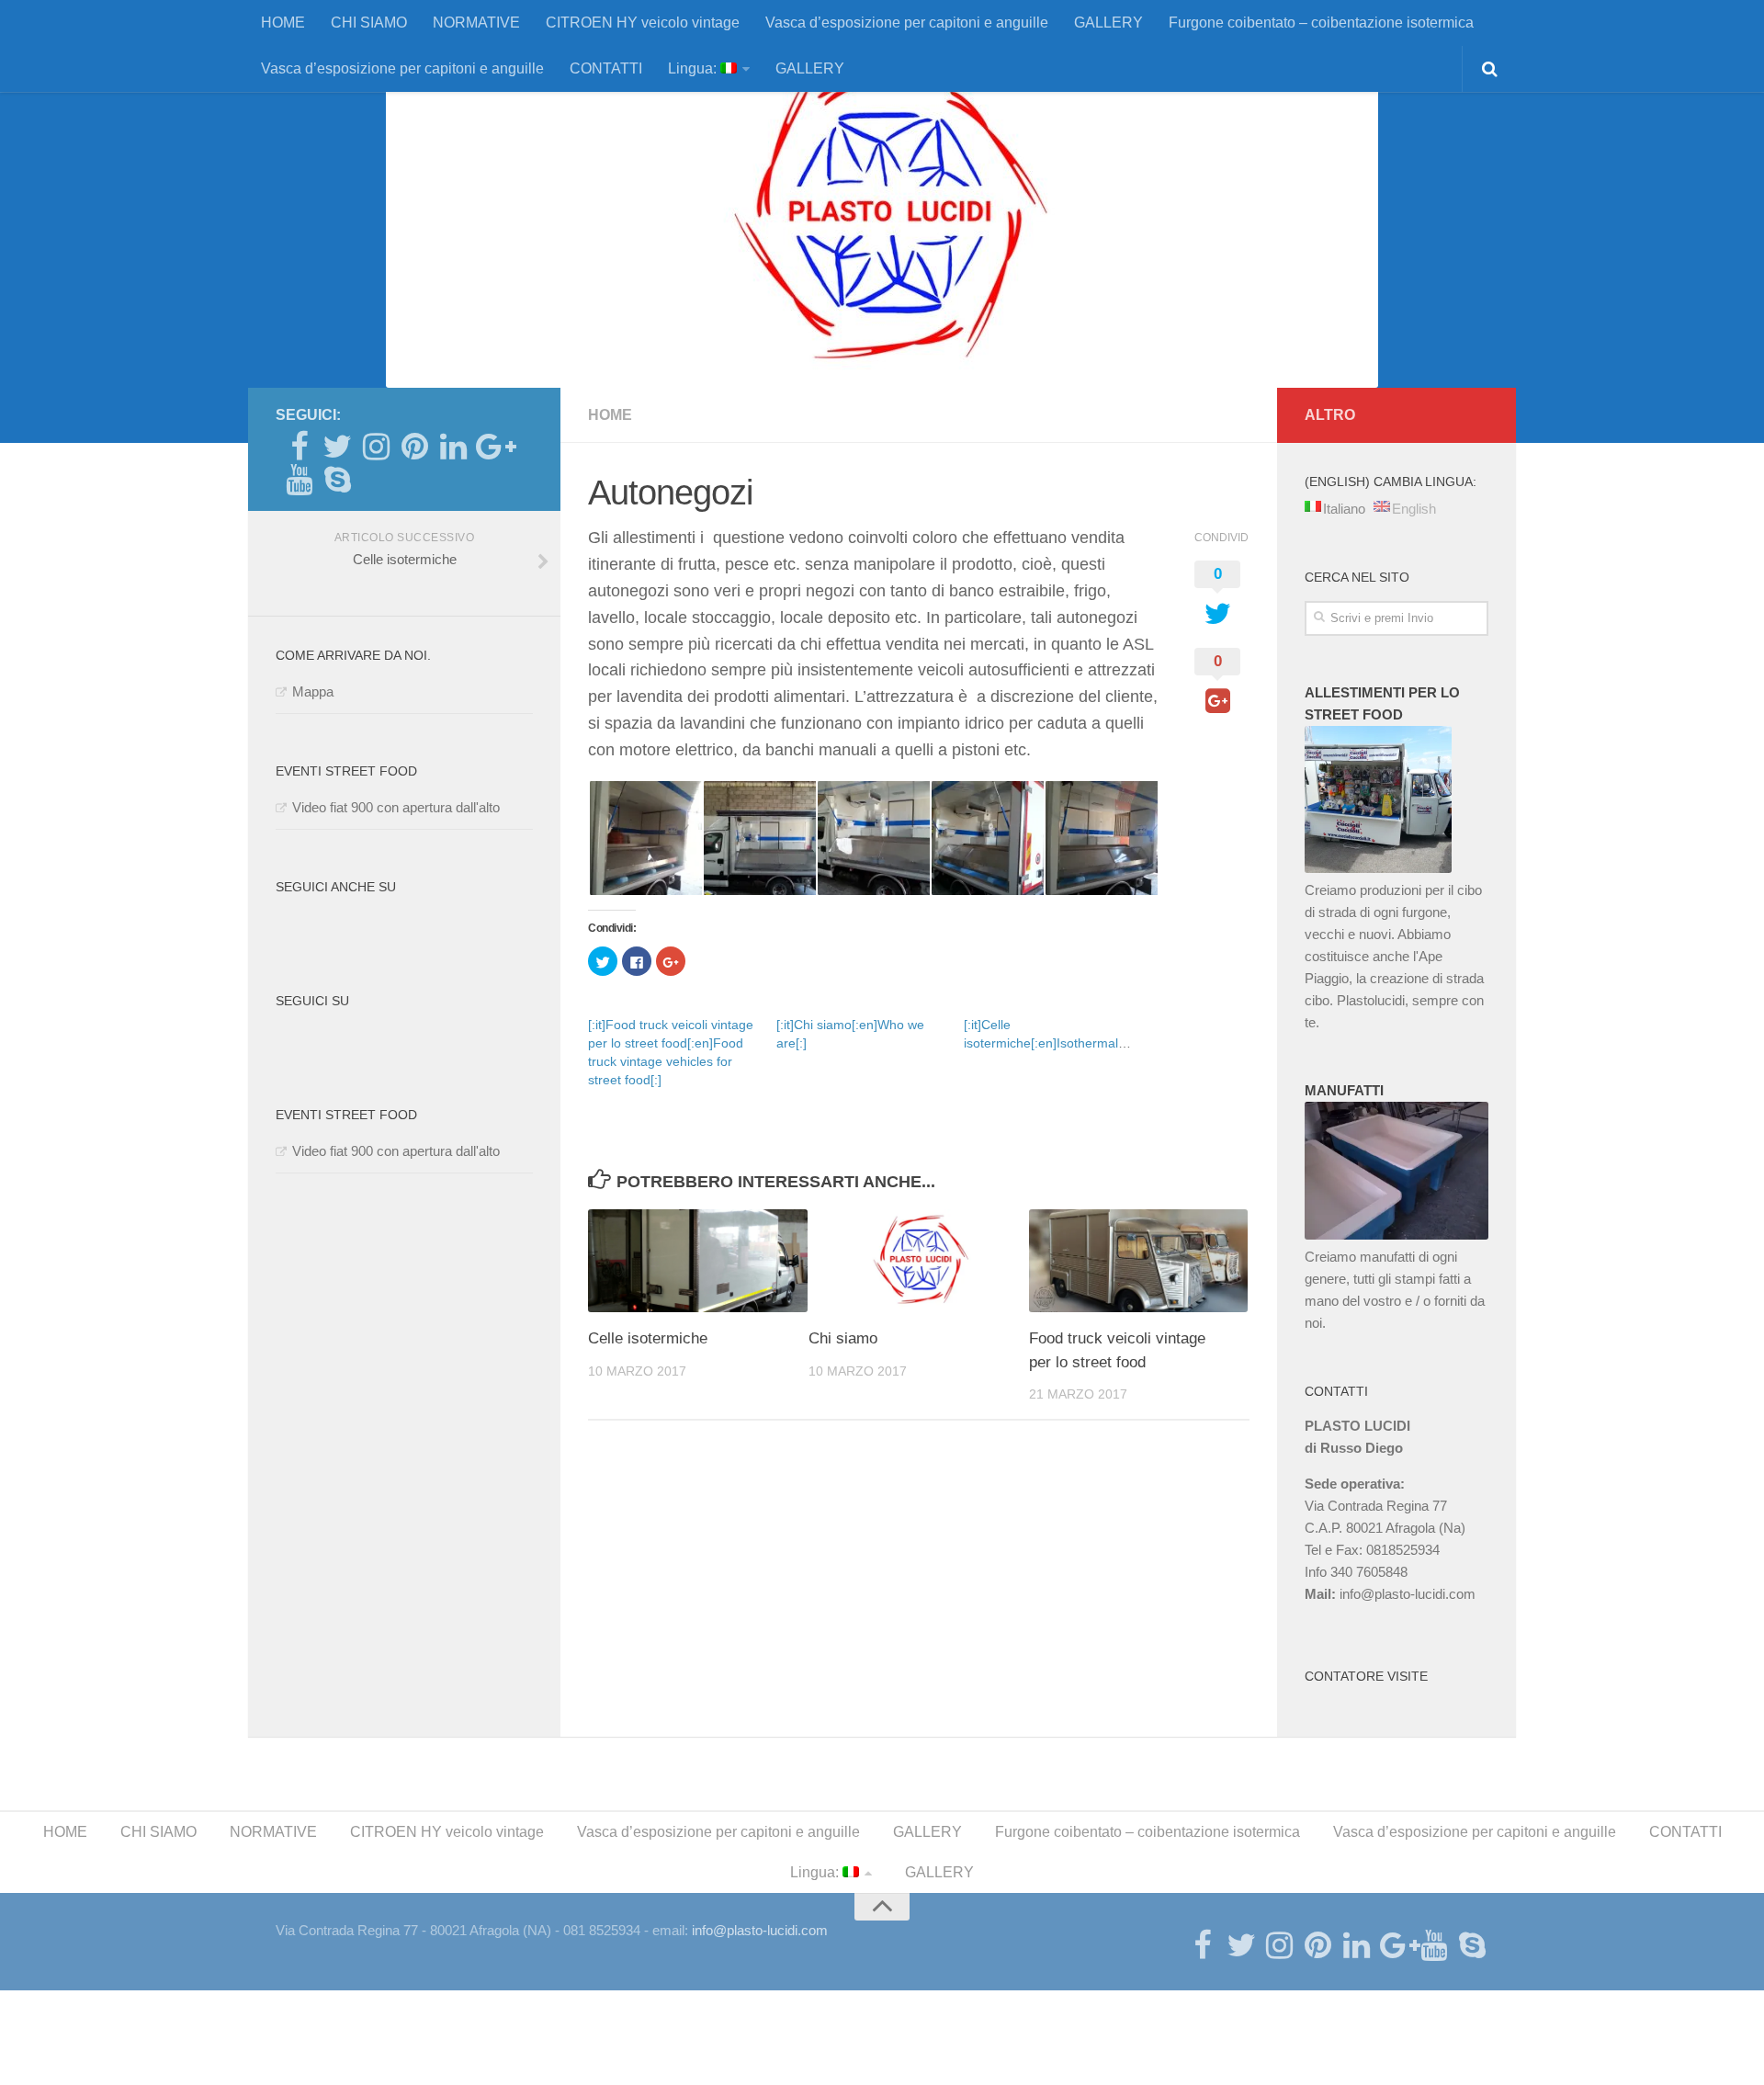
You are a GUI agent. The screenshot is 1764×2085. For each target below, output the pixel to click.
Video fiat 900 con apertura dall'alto (396, 807)
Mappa (313, 691)
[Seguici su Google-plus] (492, 447)
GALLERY (1108, 23)
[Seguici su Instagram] (376, 447)
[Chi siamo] (918, 1261)
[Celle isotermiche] (698, 1261)
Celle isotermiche (648, 1338)
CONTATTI (606, 68)
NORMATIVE (476, 23)
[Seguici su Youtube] (299, 480)
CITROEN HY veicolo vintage (643, 23)
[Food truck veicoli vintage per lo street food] (1139, 1261)
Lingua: (694, 68)
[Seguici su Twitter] (337, 447)
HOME (283, 23)
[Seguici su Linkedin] (453, 447)
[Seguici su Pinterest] (414, 447)
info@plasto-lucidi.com (1408, 1594)
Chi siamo (843, 1338)
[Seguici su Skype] (337, 480)
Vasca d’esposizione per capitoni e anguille (907, 23)
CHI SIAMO (369, 23)
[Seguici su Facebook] (299, 447)
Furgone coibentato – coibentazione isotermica (1321, 23)
